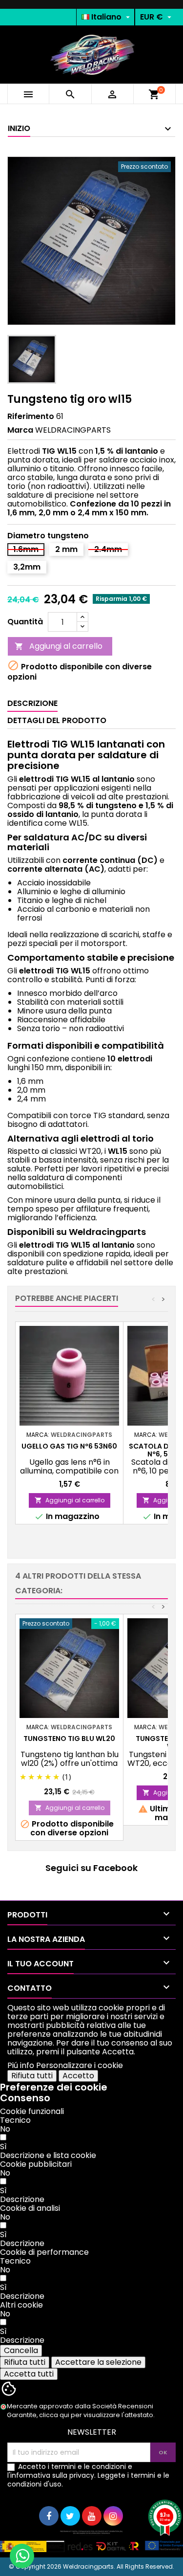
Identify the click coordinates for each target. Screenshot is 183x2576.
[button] (48, 2155)
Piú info (21, 2065)
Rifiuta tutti (32, 2076)
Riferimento (31, 417)
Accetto (78, 2076)
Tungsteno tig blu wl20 (69, 1739)
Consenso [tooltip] (25, 2098)
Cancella (21, 2350)
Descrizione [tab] (32, 703)
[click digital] (91, 2541)
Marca (20, 430)
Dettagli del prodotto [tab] (57, 720)
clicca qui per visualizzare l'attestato (96, 2415)
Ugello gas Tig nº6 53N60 (69, 1446)
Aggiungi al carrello (59, 646)
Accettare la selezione (98, 2362)
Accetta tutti (29, 2374)
